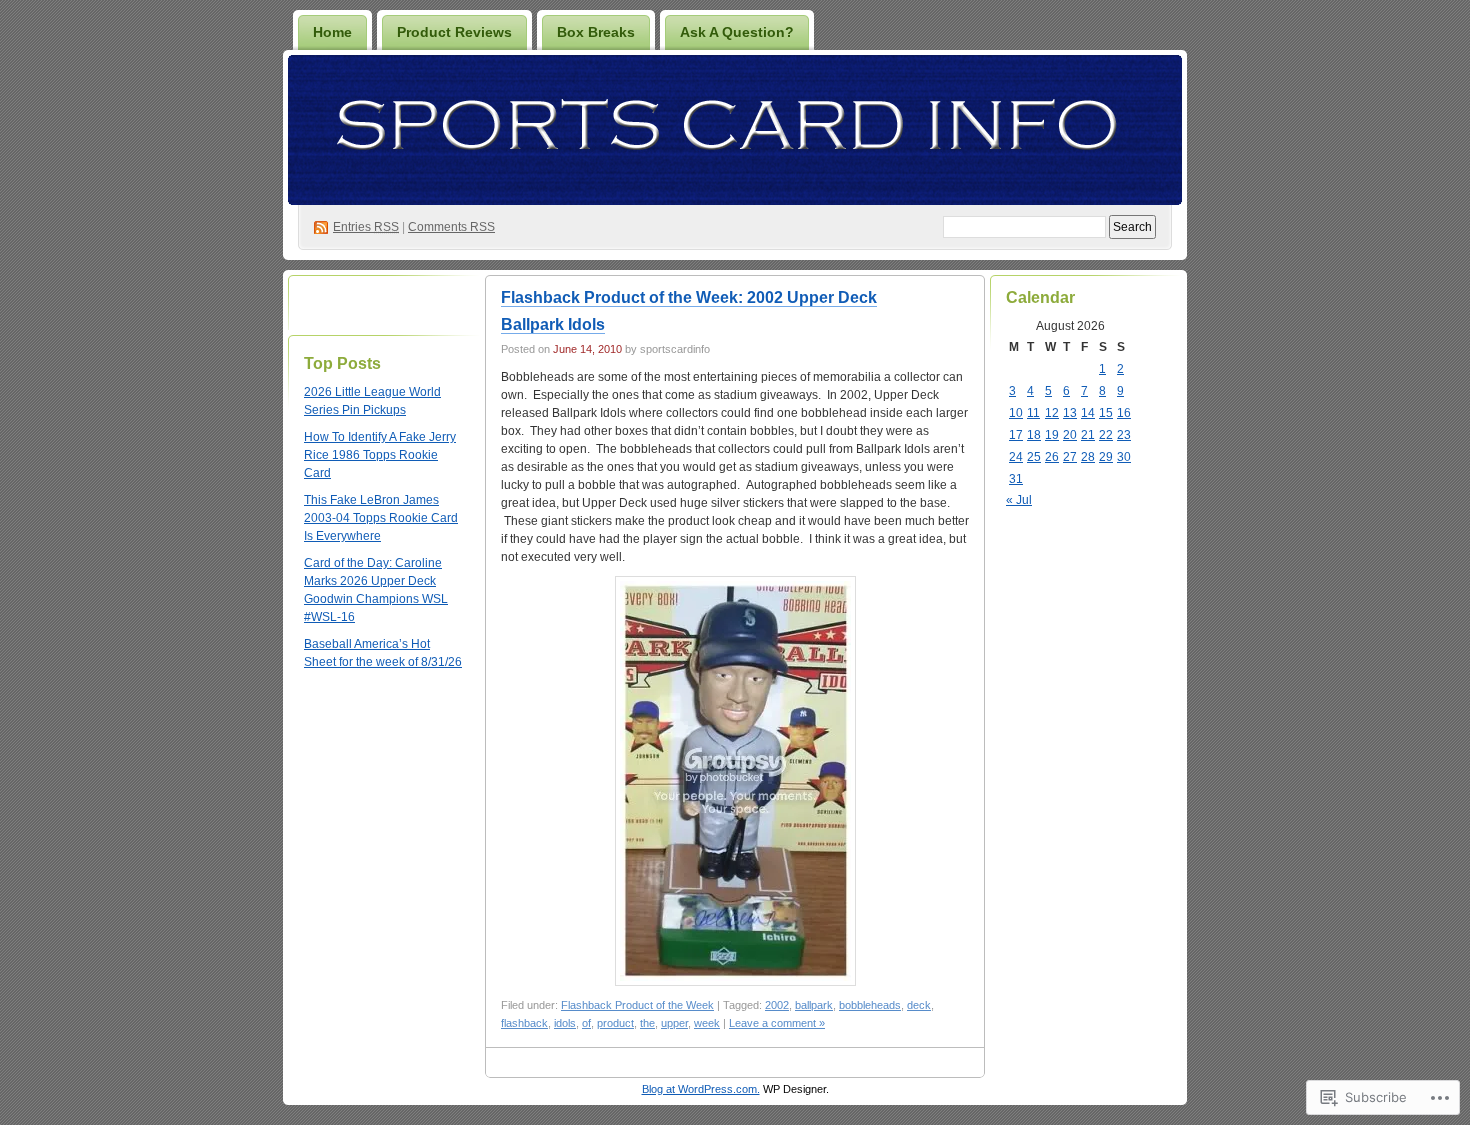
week (707, 1023)
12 (1052, 413)
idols (565, 1023)
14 (1088, 413)
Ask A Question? (737, 32)
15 (1106, 413)
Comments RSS (451, 227)
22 (1106, 435)
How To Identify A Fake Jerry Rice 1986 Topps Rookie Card (380, 455)
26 (1052, 457)
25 (1034, 457)
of (586, 1023)
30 (1124, 457)
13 (1070, 413)
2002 (777, 1005)
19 (1052, 435)
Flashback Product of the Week (637, 1005)
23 (1124, 435)
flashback (524, 1023)
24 (1016, 457)
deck (919, 1005)
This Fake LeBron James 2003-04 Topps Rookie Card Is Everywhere (381, 518)
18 (1034, 435)
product (615, 1023)
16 (1124, 413)
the (647, 1023)
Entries (366, 227)
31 (1016, 479)
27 (1070, 457)
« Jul (1019, 500)
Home (332, 32)
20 (1070, 435)
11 (1033, 413)
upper (674, 1023)
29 (1106, 457)
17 (1016, 435)
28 (1088, 457)
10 (1016, 413)
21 (1088, 435)
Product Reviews (454, 32)
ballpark (814, 1005)
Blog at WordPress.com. (701, 1089)
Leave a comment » (777, 1023)
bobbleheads (870, 1005)
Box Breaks (596, 32)
